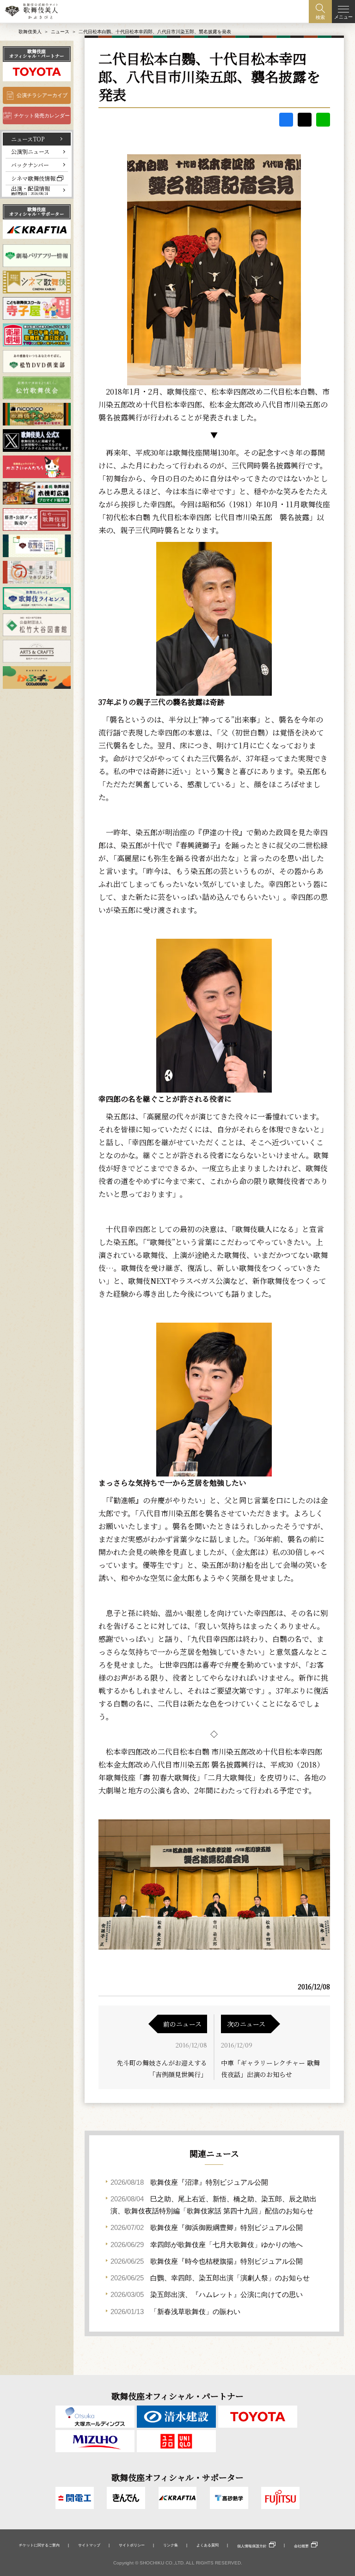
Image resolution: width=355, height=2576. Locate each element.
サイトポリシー (132, 2545)
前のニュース (182, 2024)
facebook (286, 120)
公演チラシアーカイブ (42, 95)
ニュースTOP (28, 139)
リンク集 (171, 2545)
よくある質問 (208, 2545)
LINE (323, 120)
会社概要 (301, 2546)
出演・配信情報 (31, 191)
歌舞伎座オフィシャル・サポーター (37, 212)
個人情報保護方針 (252, 2546)
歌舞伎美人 (30, 32)
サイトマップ (89, 2545)
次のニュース (246, 2024)
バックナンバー (30, 165)
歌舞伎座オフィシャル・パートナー (37, 54)
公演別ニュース (30, 151)
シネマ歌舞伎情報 (33, 178)
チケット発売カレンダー (42, 115)
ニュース (60, 32)
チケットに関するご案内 (39, 2545)
